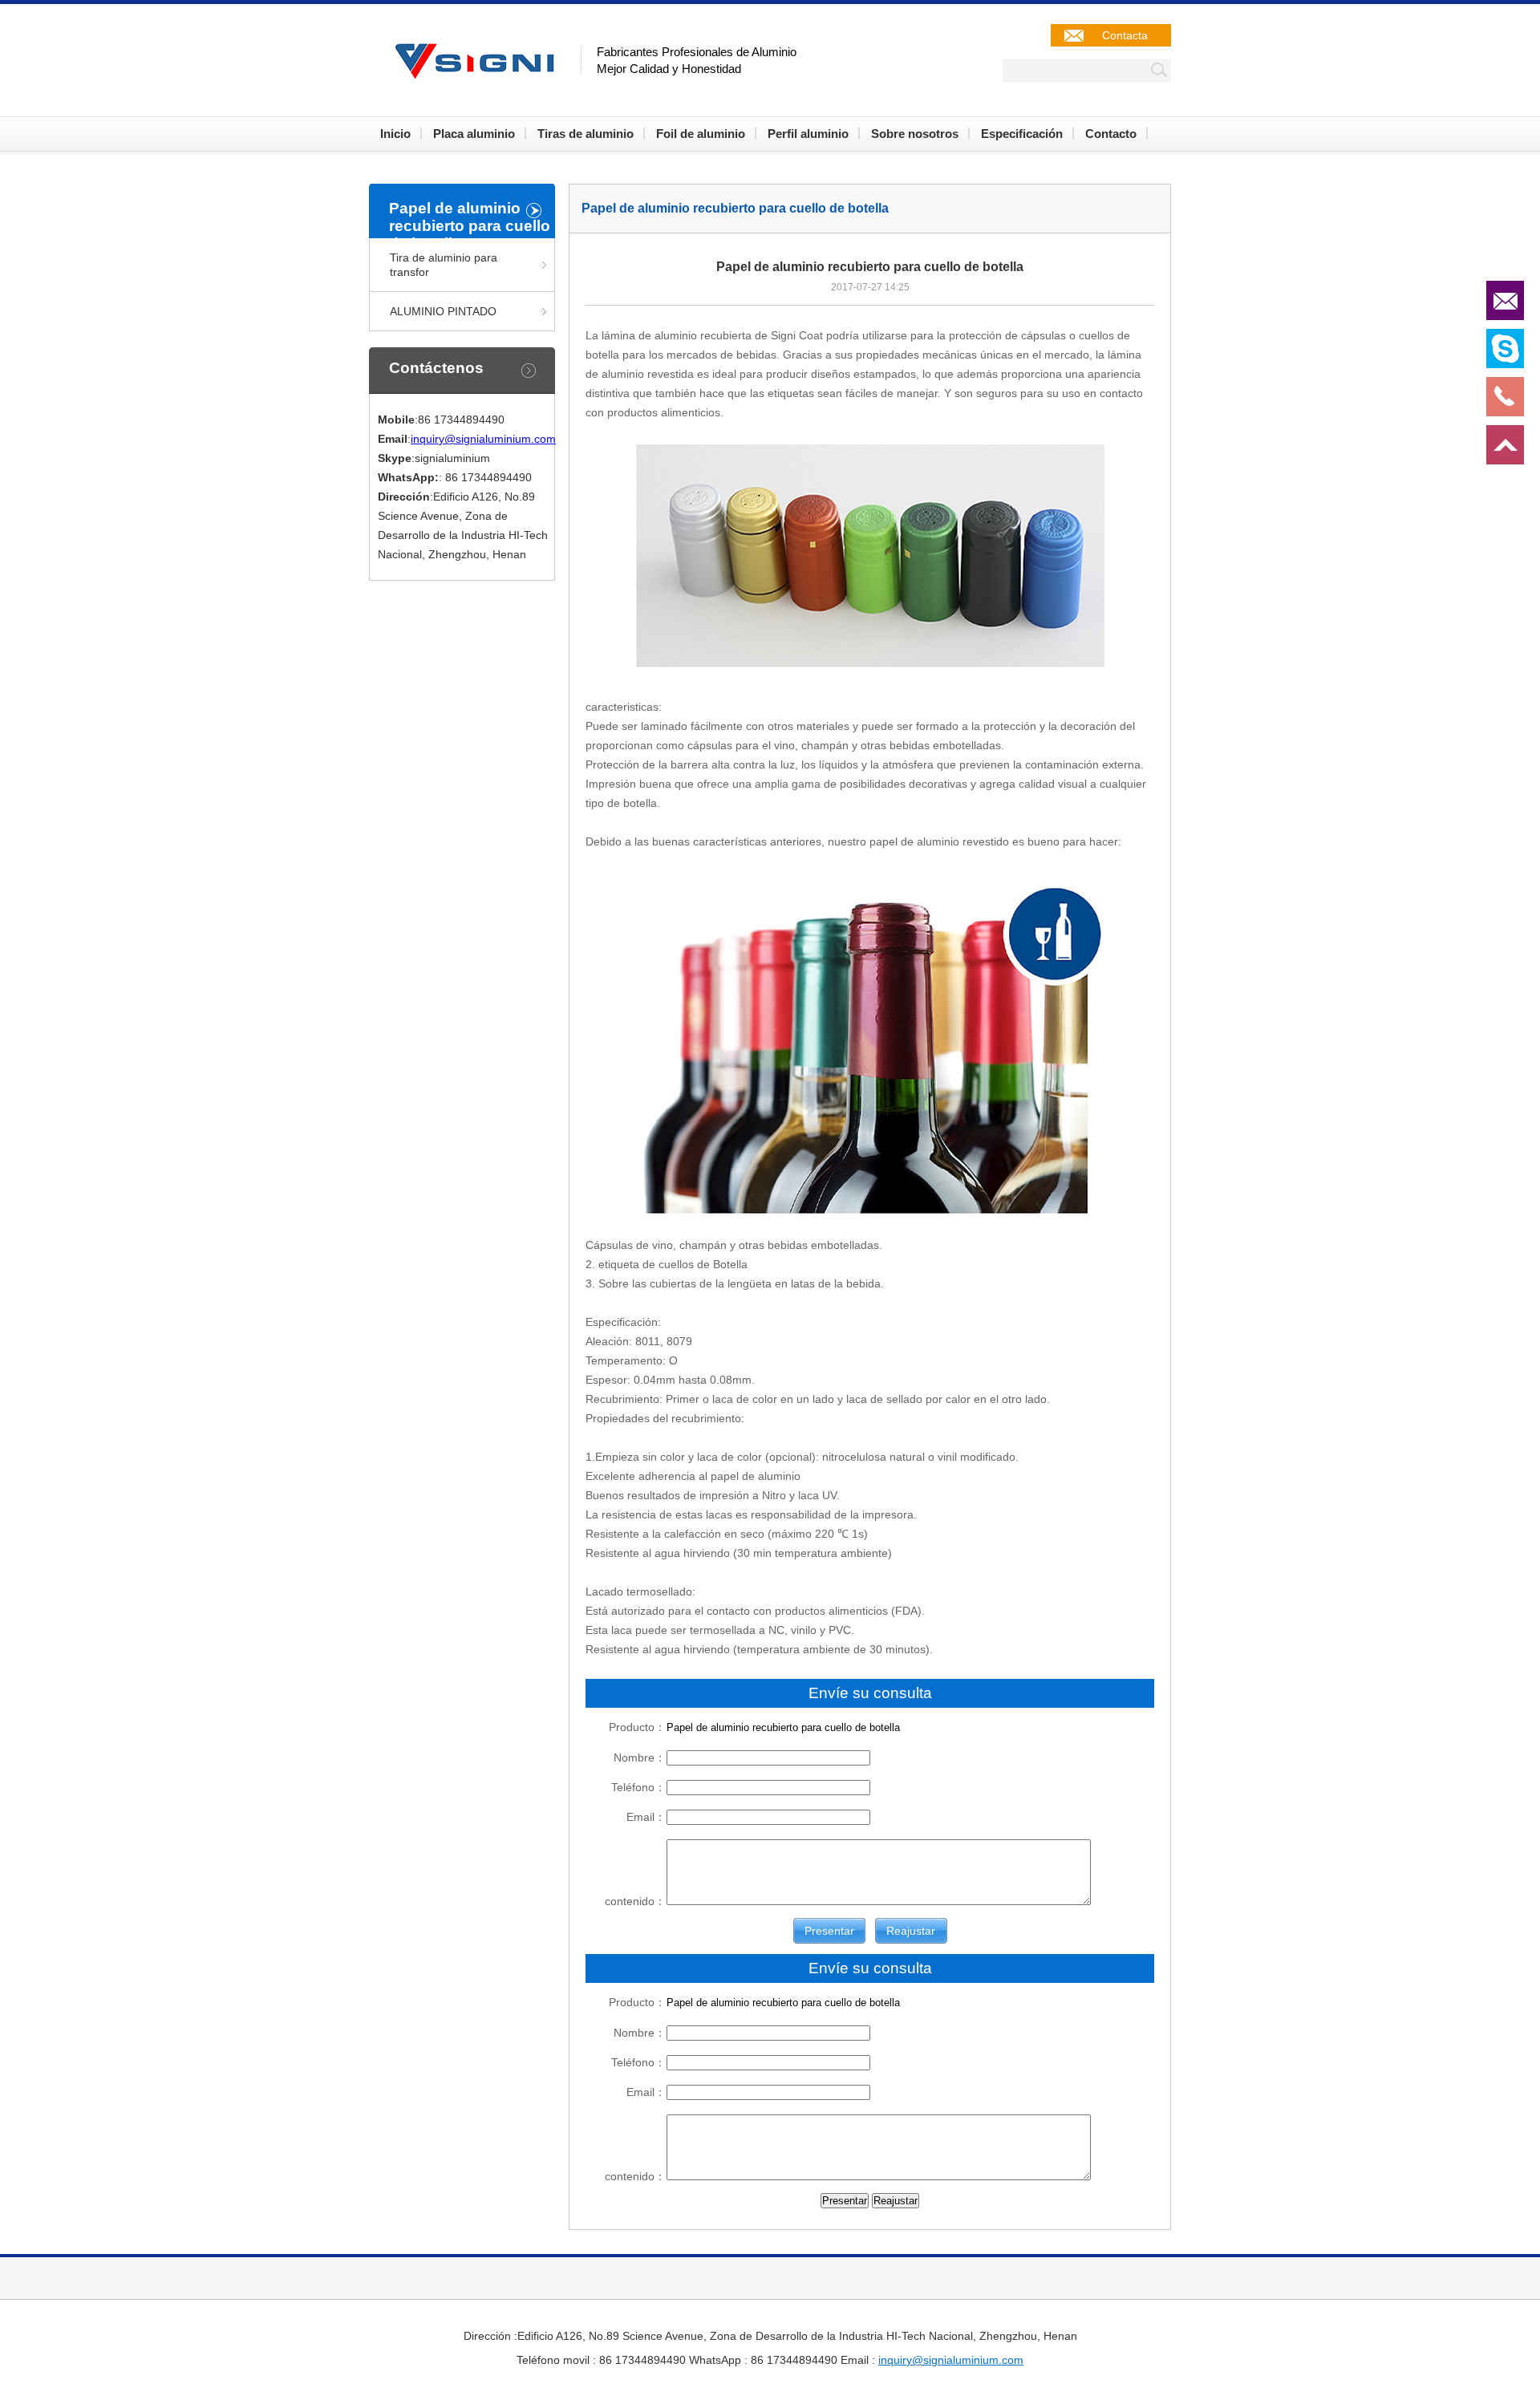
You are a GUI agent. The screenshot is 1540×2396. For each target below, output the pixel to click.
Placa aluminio (474, 134)
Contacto (1111, 134)
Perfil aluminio (808, 134)
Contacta (1125, 35)
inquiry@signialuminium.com (483, 439)
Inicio (395, 134)
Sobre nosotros (915, 134)
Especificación (1022, 134)
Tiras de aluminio (586, 134)
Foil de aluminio (701, 134)
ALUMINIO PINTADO (443, 311)
